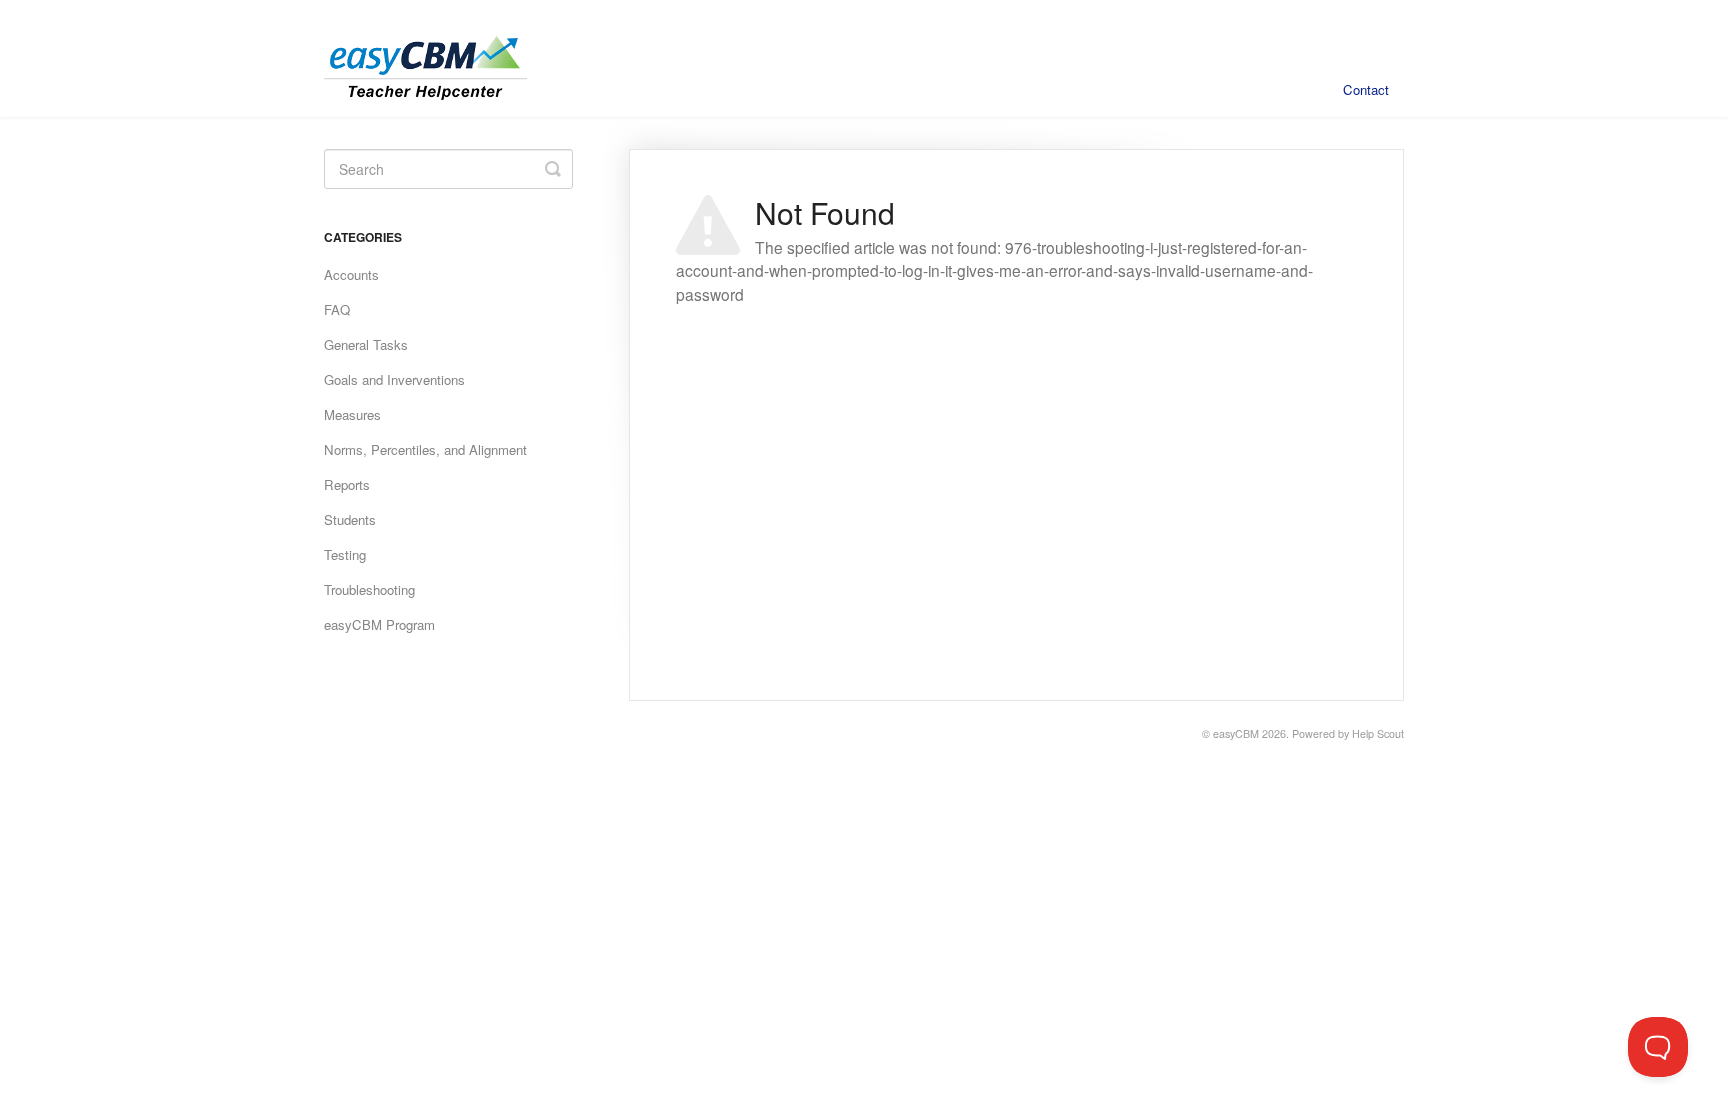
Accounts (351, 274)
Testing (345, 554)
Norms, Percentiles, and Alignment (425, 449)
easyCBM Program (379, 624)
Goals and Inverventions (394, 379)
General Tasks (366, 344)
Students (350, 519)
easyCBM (1236, 733)
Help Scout (1378, 733)
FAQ (337, 309)
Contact (1366, 89)
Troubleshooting (369, 589)
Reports (347, 484)
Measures (352, 414)
